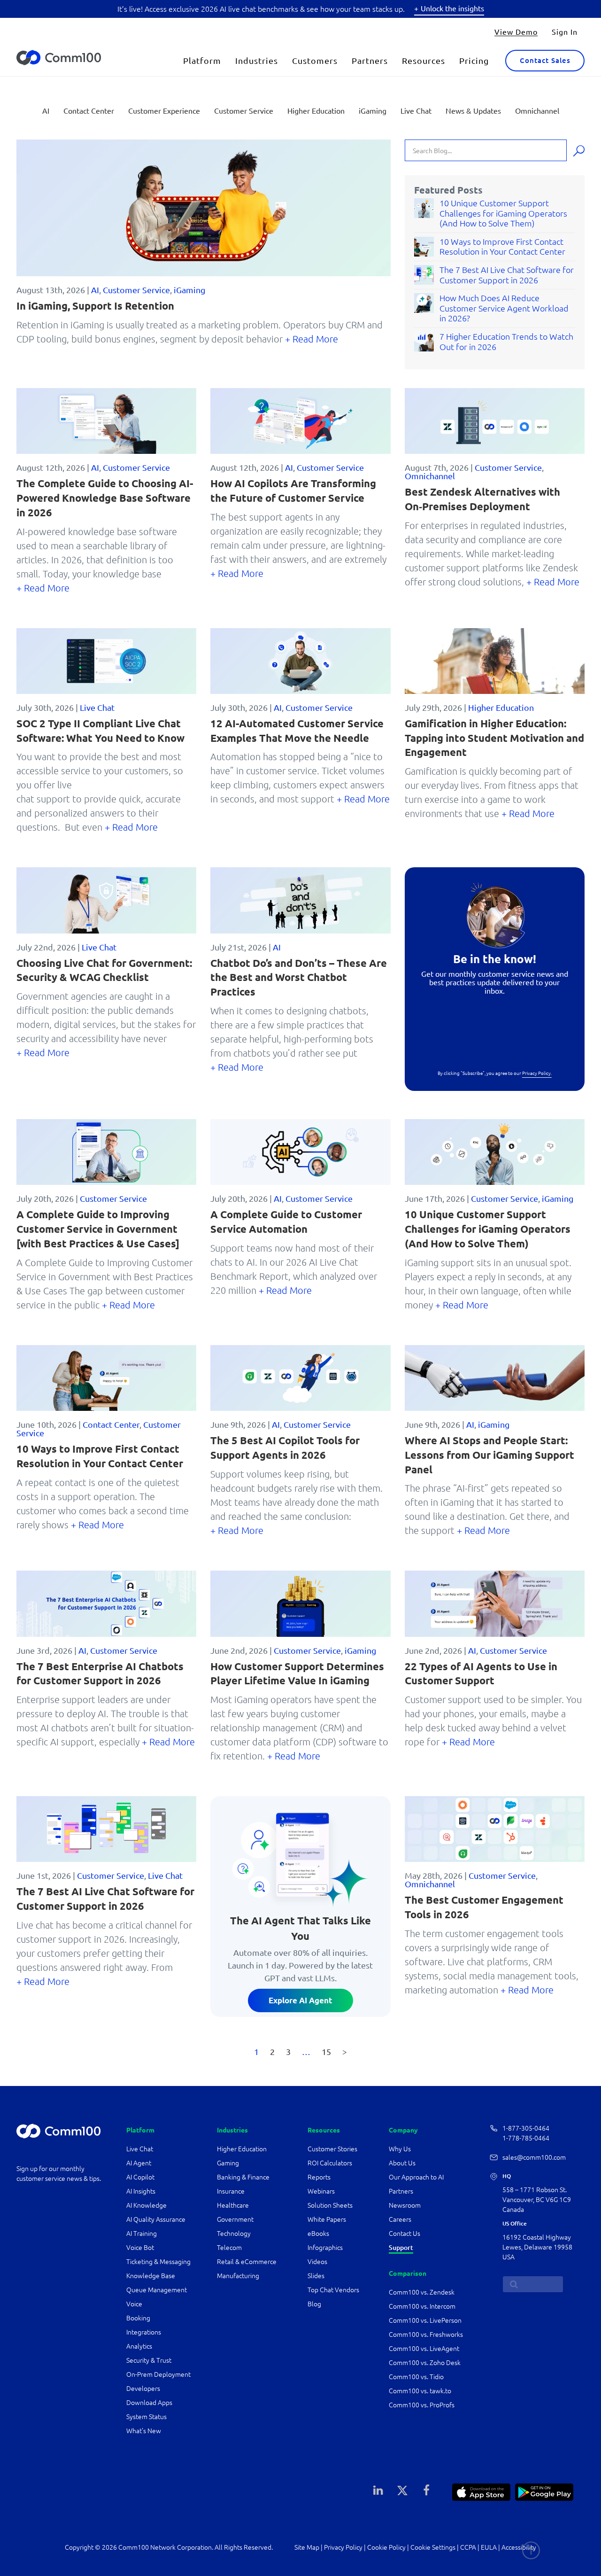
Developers (143, 2389)
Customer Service (244, 110)
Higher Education (316, 110)
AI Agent (139, 2163)
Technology (234, 2234)
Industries (257, 60)
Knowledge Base (151, 2276)
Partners (370, 60)
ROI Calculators (330, 2163)
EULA (489, 2547)
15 (326, 2051)
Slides (316, 2276)
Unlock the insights (452, 8)
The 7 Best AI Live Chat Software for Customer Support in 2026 (507, 275)
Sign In (565, 31)
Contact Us (405, 2234)
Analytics (139, 2346)
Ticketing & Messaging (158, 2262)
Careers (400, 2219)
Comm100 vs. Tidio (416, 2377)
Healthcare (233, 2205)
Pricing (474, 60)
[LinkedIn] (378, 2490)
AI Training (142, 2234)
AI (46, 110)
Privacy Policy (343, 2547)
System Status (146, 2417)
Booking (138, 2318)
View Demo (516, 31)
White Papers (327, 2219)
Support (401, 2248)
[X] (402, 2490)
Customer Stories (332, 2149)
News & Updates (473, 110)
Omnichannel (537, 110)
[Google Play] (544, 2491)
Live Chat (416, 110)
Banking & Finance (243, 2177)
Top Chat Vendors (333, 2290)
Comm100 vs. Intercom (422, 2306)
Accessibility (519, 2547)
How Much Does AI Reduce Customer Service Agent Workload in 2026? (504, 308)
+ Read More (312, 339)
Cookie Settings (433, 2547)
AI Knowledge (146, 2205)
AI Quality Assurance (156, 2219)
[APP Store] (481, 2491)
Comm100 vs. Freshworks (426, 2335)
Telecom (229, 2248)
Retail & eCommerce (247, 2262)
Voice (134, 2304)
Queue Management (157, 2290)
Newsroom (405, 2205)
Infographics (325, 2248)
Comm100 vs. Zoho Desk (425, 2363)
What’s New (144, 2431)
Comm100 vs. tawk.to (420, 2391)
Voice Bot (140, 2248)
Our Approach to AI (416, 2177)
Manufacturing (238, 2276)
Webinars (321, 2191)
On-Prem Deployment (158, 2374)
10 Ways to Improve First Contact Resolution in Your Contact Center (502, 247)
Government (235, 2219)
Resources (424, 60)
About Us (402, 2163)
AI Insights (141, 2191)
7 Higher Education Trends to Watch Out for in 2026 (506, 342)
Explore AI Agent (300, 2000)
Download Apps (149, 2403)
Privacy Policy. (537, 1073)
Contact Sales (545, 60)
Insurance (231, 2191)
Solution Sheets (330, 2205)
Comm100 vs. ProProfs (422, 2405)
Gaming (228, 2163)
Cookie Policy (386, 2547)
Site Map (307, 2547)
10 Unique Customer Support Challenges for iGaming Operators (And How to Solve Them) (503, 213)
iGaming (373, 110)
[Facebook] (426, 2490)
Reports (319, 2177)
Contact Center (89, 110)
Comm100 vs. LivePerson (425, 2320)
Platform (202, 60)
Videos (317, 2262)
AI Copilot (140, 2177)
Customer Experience (164, 110)
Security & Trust (149, 2360)
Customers (315, 60)
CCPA (468, 2547)
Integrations (144, 2332)
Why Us (400, 2149)
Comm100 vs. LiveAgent (424, 2349)
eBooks (318, 2234)
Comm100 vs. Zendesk (422, 2292)
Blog (314, 2304)
